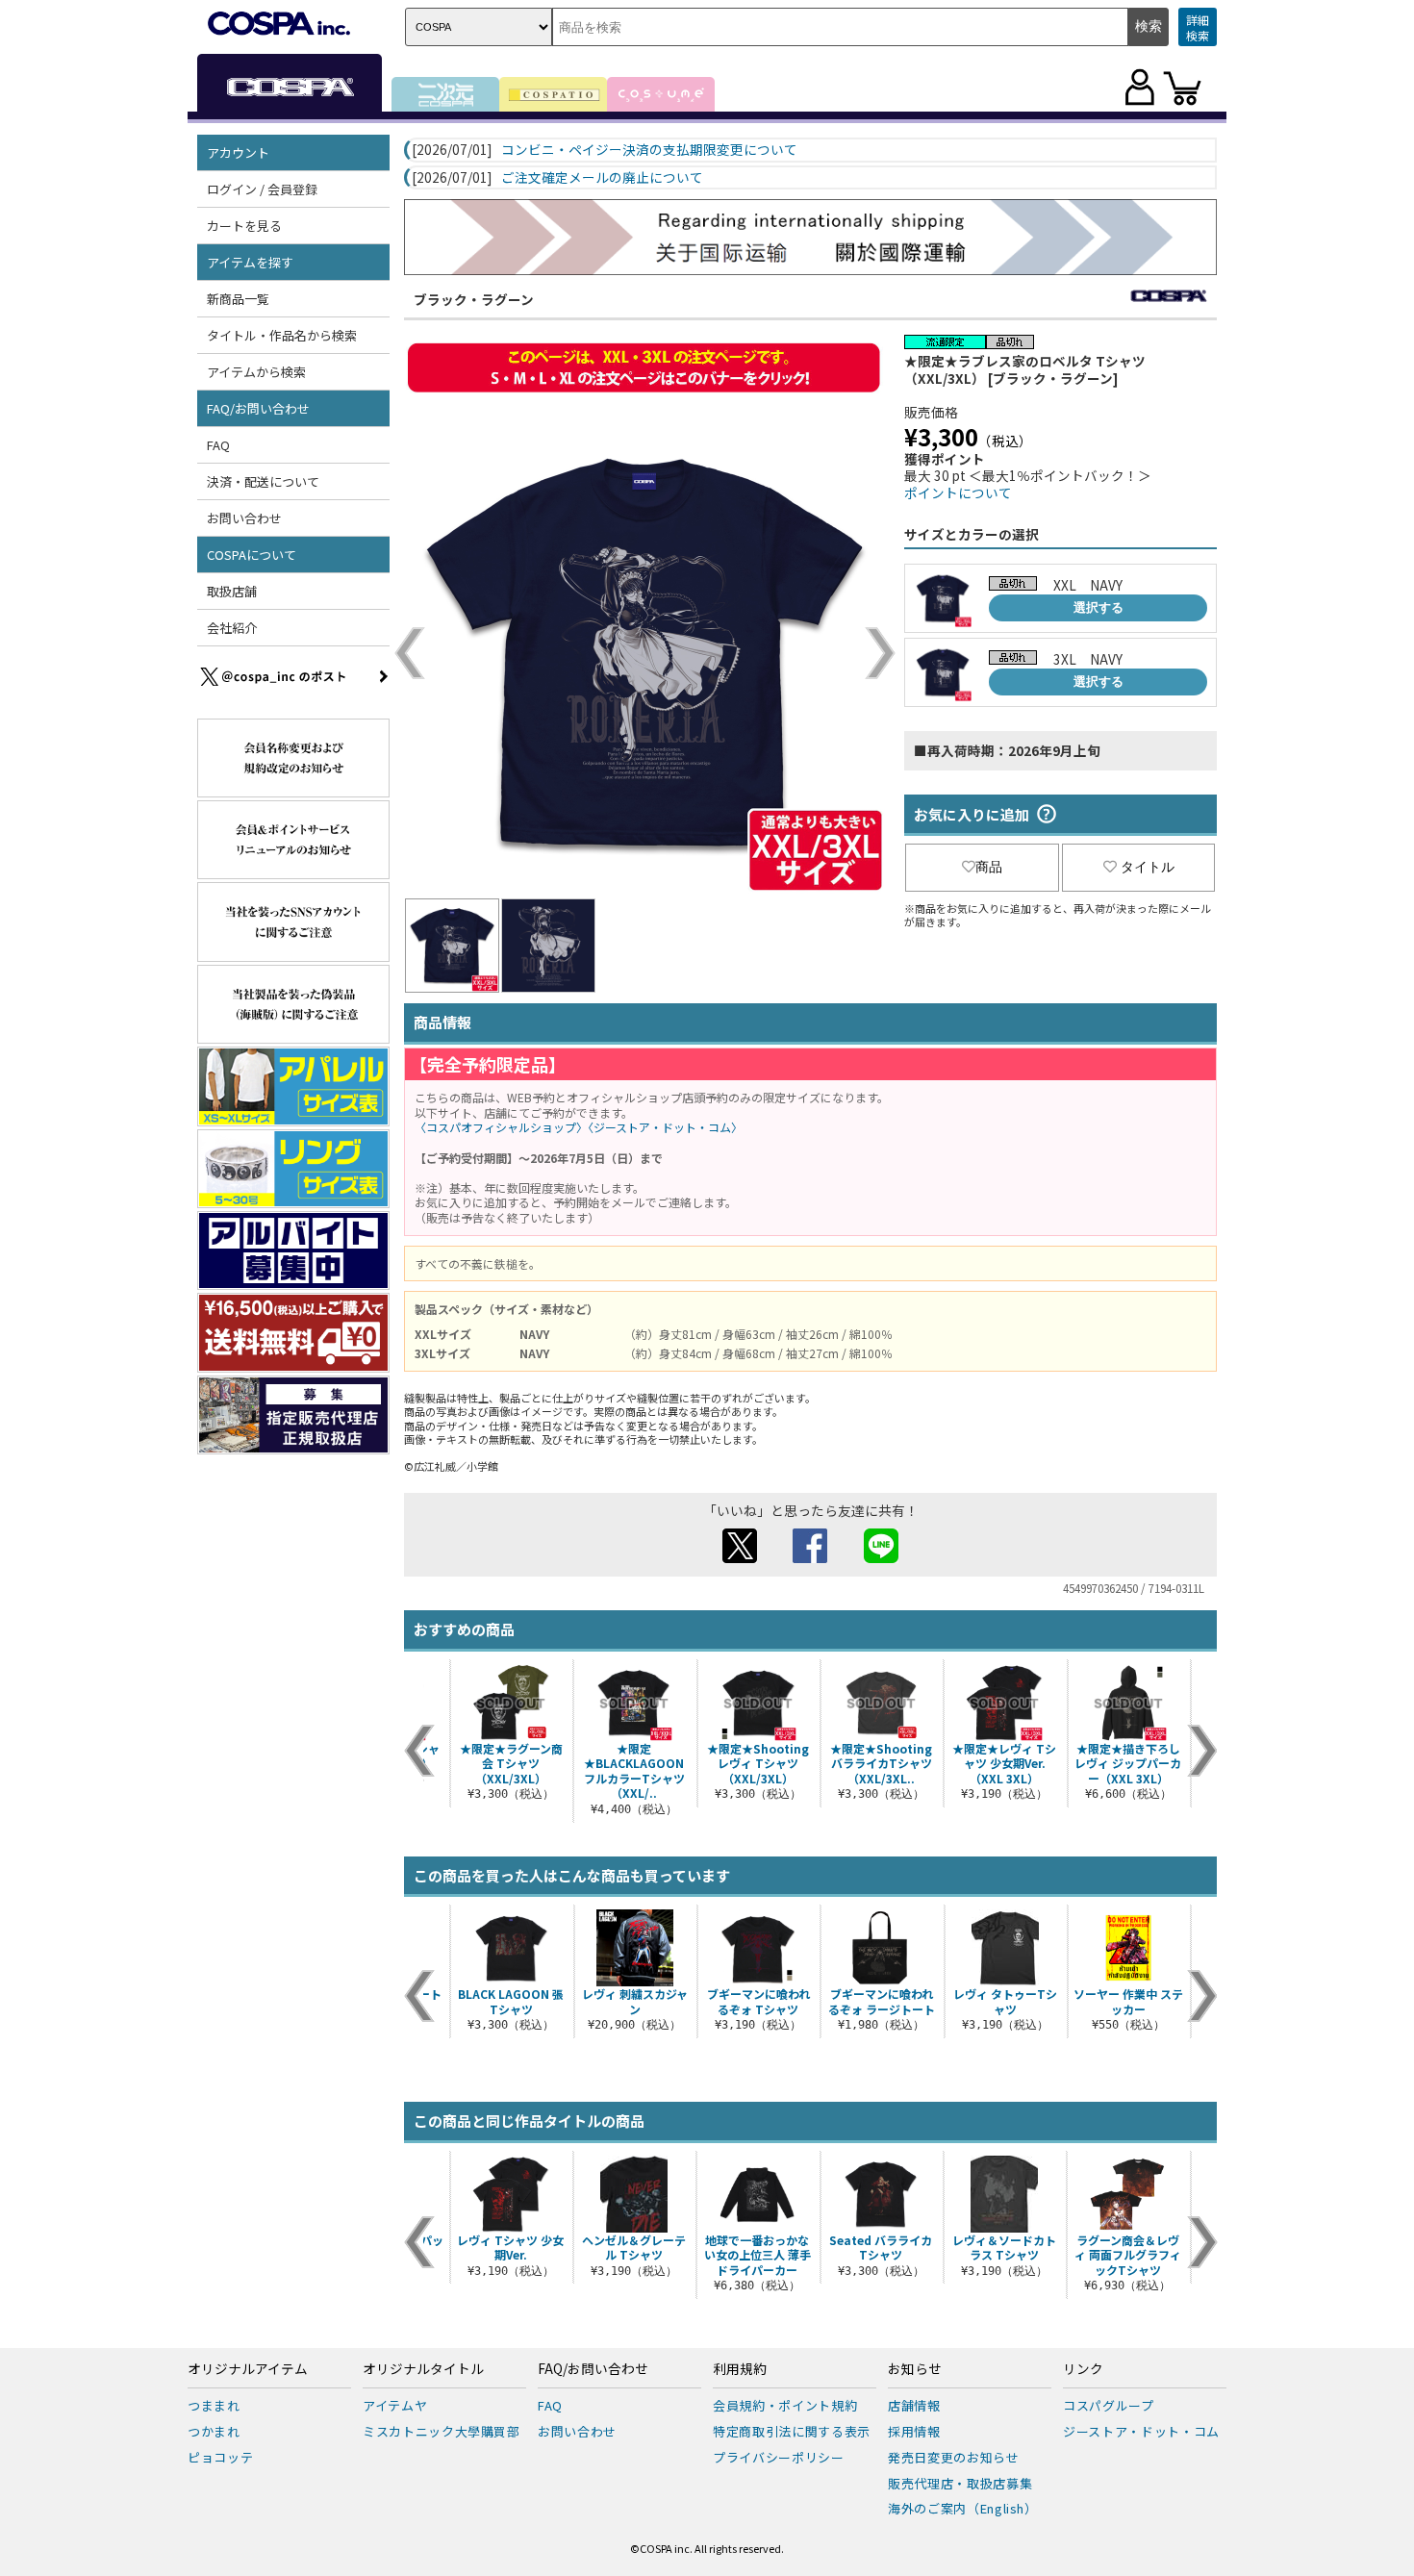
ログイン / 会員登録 (262, 189)
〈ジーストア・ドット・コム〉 (665, 1127)
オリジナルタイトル (423, 2369)
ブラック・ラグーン (474, 299)
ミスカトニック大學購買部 (442, 2431)
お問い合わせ (244, 518)
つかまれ (214, 2431)
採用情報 (914, 2431)
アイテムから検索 (256, 372)
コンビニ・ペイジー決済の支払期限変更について (649, 150)
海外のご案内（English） (963, 2508)
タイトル (1148, 867)
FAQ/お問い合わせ (593, 2369)
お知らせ (915, 2369)
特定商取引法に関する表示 (792, 2431)
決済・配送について (263, 481)
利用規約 (740, 2369)
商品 (989, 867)
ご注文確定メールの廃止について (602, 178)
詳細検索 (1198, 27)
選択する (1098, 607)
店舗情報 (914, 2405)
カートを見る (244, 226)
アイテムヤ (395, 2405)
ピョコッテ (220, 2457)
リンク (1083, 2369)
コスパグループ (1109, 2405)
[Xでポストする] (740, 1557)
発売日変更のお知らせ (954, 2457)
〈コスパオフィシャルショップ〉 (501, 1127)
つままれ (214, 2405)
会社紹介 (232, 628)
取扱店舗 (232, 591)
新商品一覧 (238, 299)
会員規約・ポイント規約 (785, 2405)
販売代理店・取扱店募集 (960, 2483)
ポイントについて (958, 492)
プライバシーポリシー (779, 2457)
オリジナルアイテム (248, 2369)
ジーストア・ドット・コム (1141, 2431)
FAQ (218, 445)
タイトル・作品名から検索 (282, 335)
